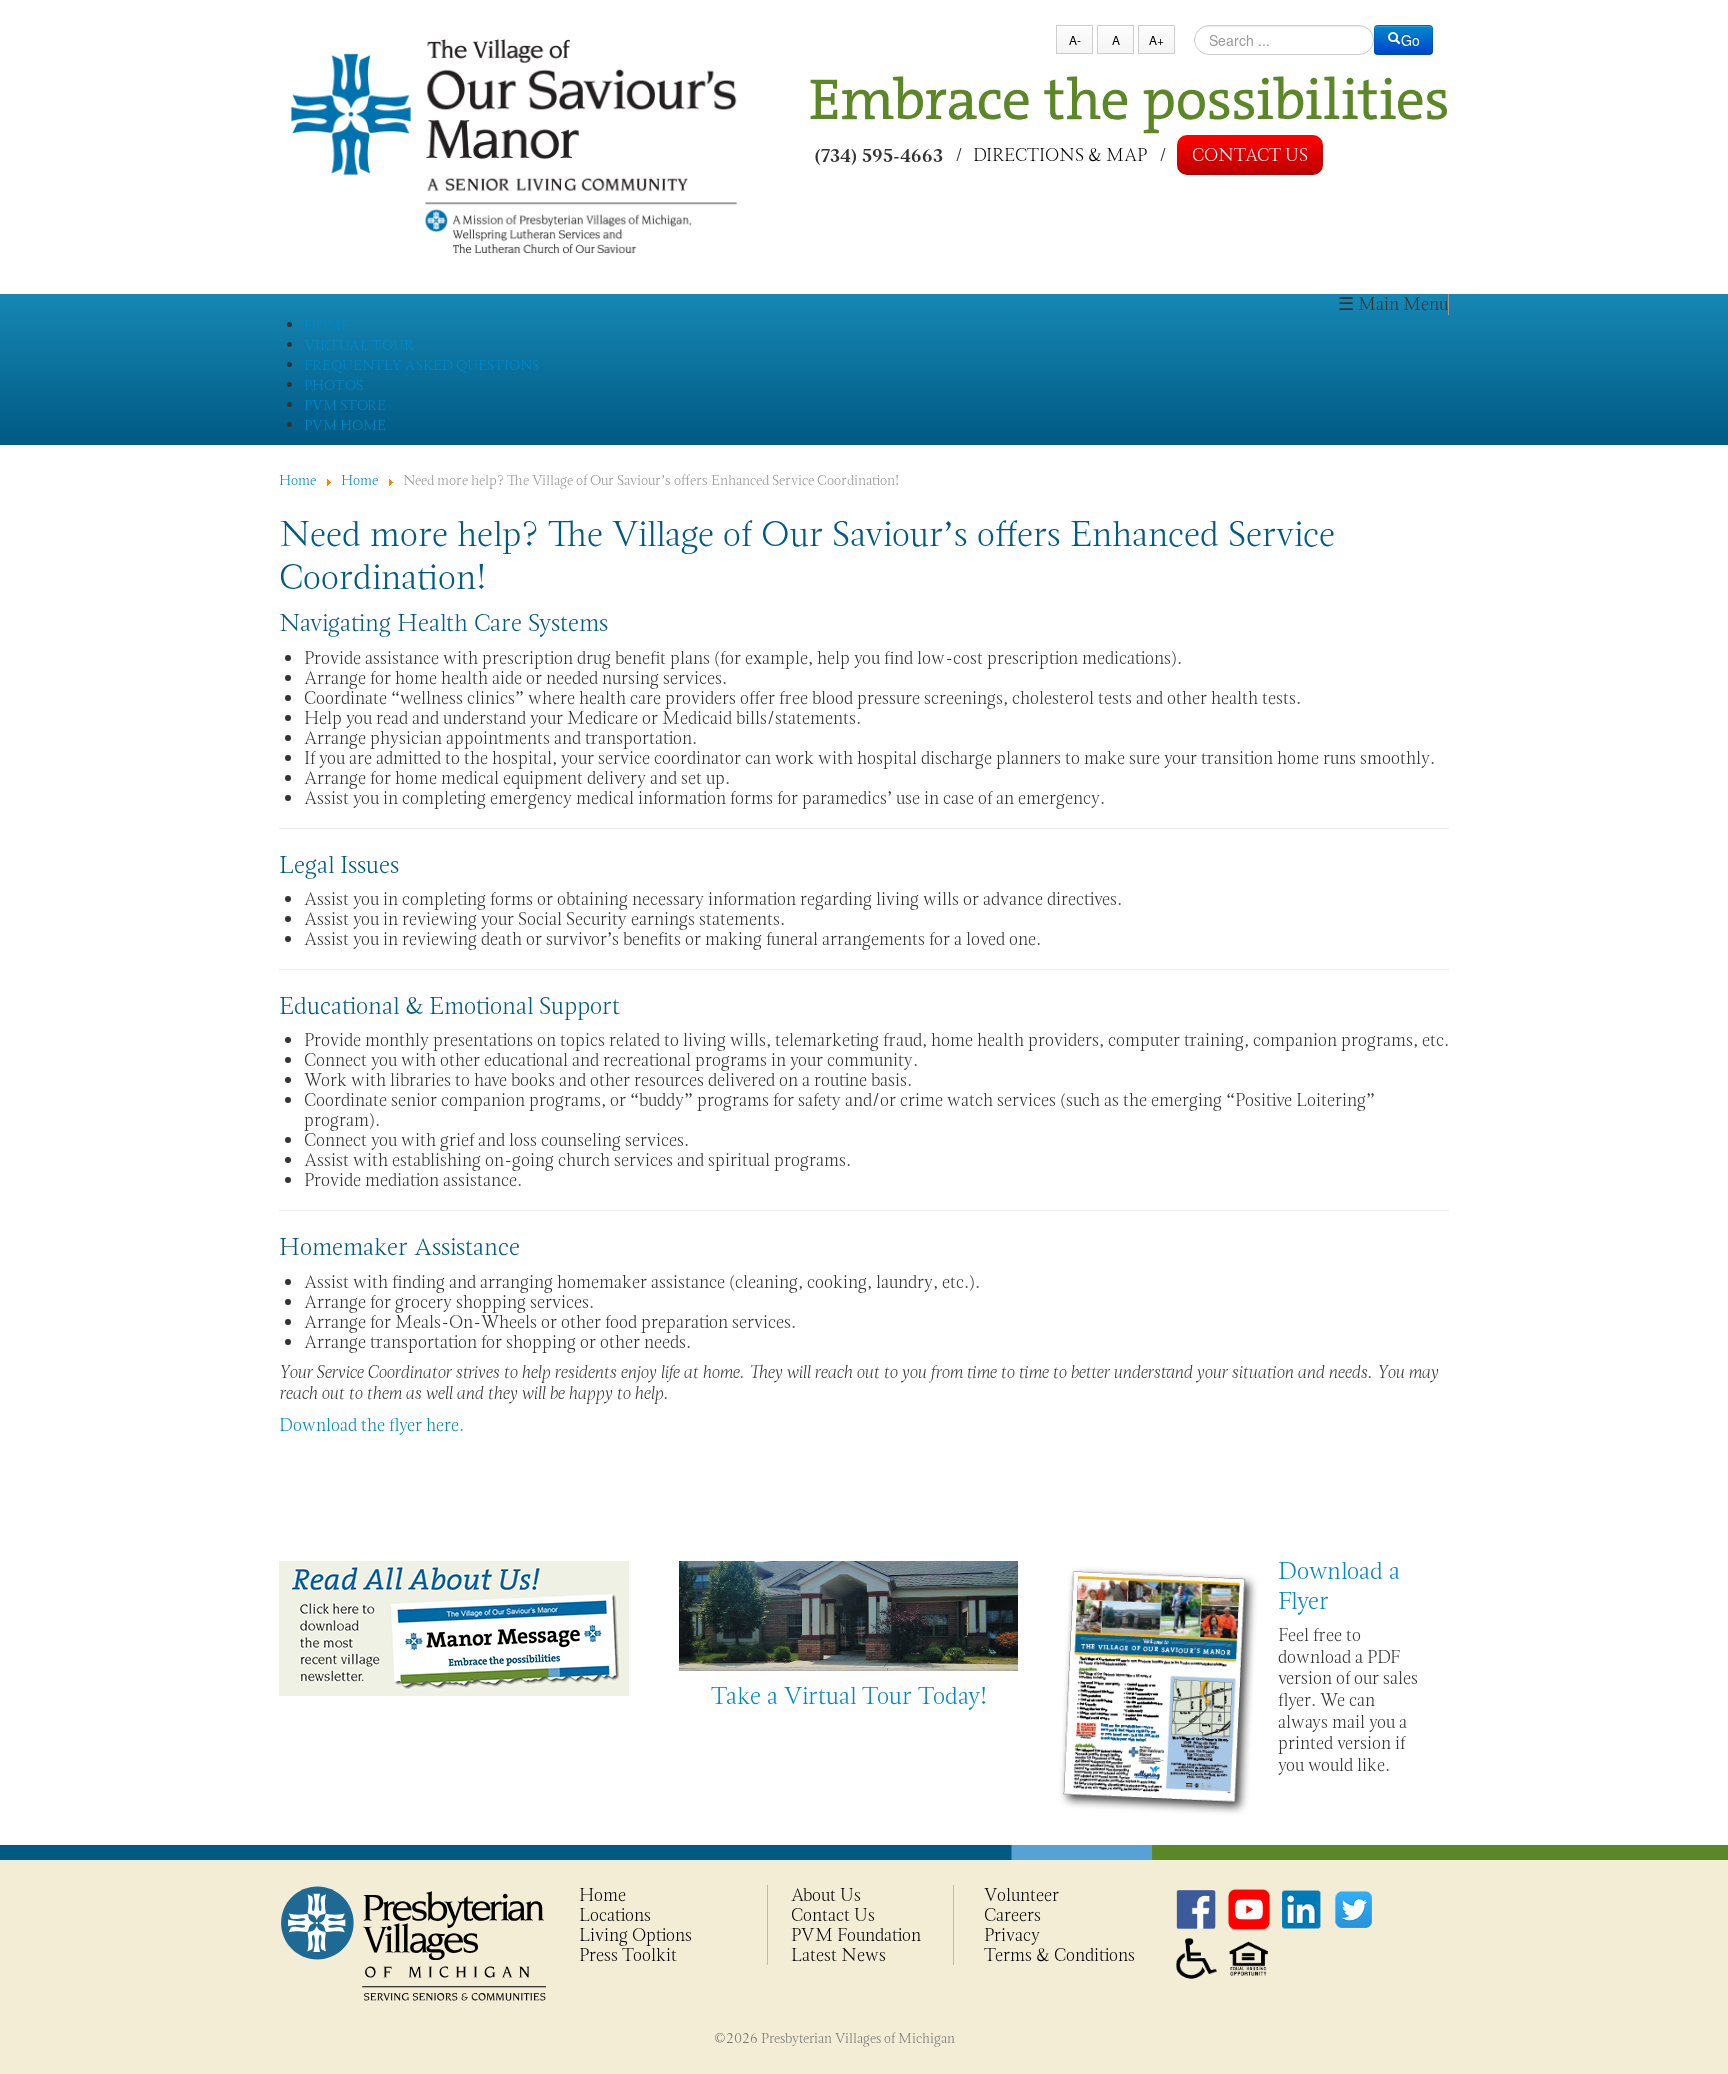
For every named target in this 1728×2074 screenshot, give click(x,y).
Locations (615, 1915)
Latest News (838, 1955)
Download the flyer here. (371, 1425)
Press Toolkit (628, 1955)
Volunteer (1021, 1895)
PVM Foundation (856, 1935)
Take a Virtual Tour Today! (849, 1695)
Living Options (635, 1935)
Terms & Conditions (1059, 1955)
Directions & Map (1060, 154)
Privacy (1012, 1935)
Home (602, 1895)
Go (1410, 40)
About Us (826, 1895)
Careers (1012, 1915)
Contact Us (1250, 155)
